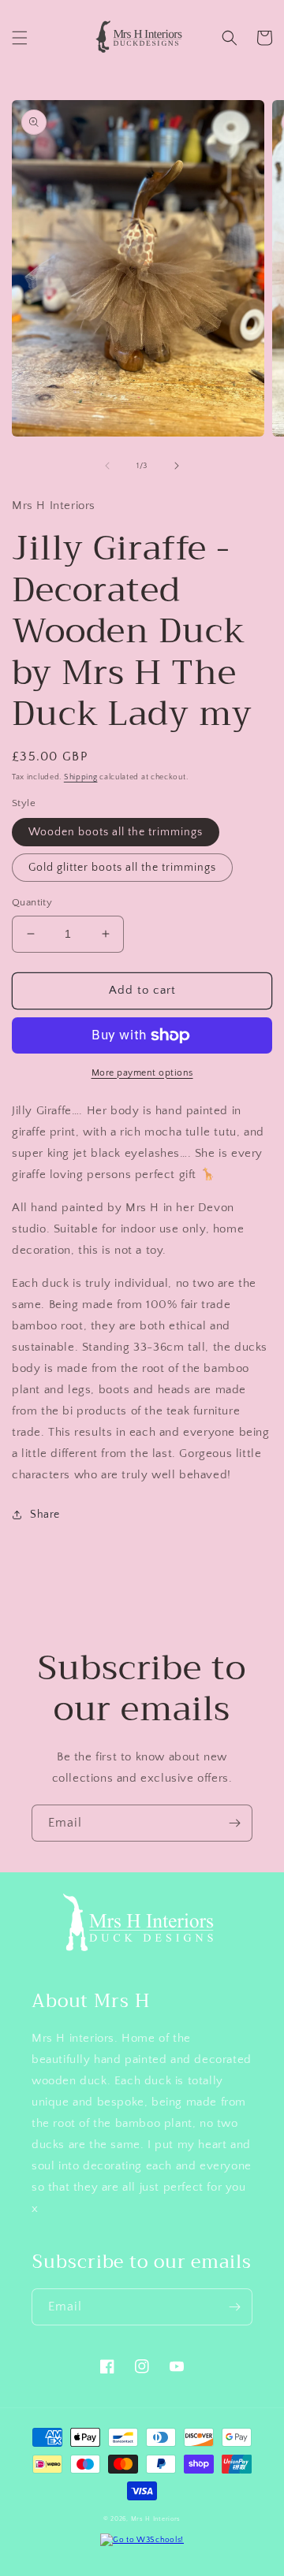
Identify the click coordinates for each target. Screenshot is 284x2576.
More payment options (142, 1073)
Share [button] (45, 1515)
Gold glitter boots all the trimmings (122, 868)
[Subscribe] (234, 1823)
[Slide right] (177, 466)
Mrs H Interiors (156, 2519)
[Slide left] (107, 466)
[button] (20, 38)
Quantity (32, 902)
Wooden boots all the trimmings (116, 832)
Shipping (81, 777)
